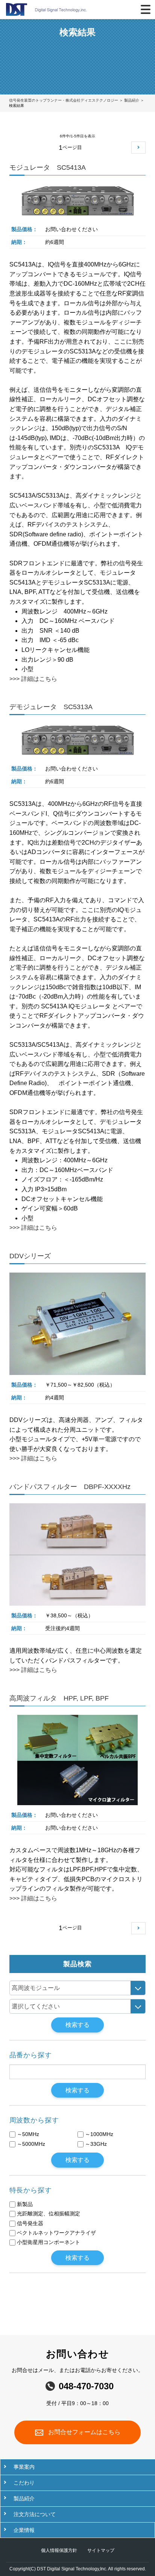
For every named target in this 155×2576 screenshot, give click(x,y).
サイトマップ (101, 2550)
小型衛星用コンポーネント (49, 2242)
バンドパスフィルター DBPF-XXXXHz (70, 1487)
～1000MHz (99, 2134)
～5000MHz (31, 2144)
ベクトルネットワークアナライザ (56, 2233)
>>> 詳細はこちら (33, 679)
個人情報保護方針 (60, 2550)
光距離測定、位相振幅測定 (49, 2214)
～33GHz (96, 2144)
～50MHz (28, 2134)
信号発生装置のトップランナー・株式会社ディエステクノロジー (64, 100)
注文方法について (35, 2514)
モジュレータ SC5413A (48, 167)
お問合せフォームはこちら (84, 2432)
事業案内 (24, 2467)
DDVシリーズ (30, 1256)
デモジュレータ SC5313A (51, 707)
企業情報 (24, 2530)
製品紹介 (132, 100)
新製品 (25, 2204)
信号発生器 (30, 2223)
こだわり (24, 2483)
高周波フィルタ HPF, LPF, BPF (59, 1698)
